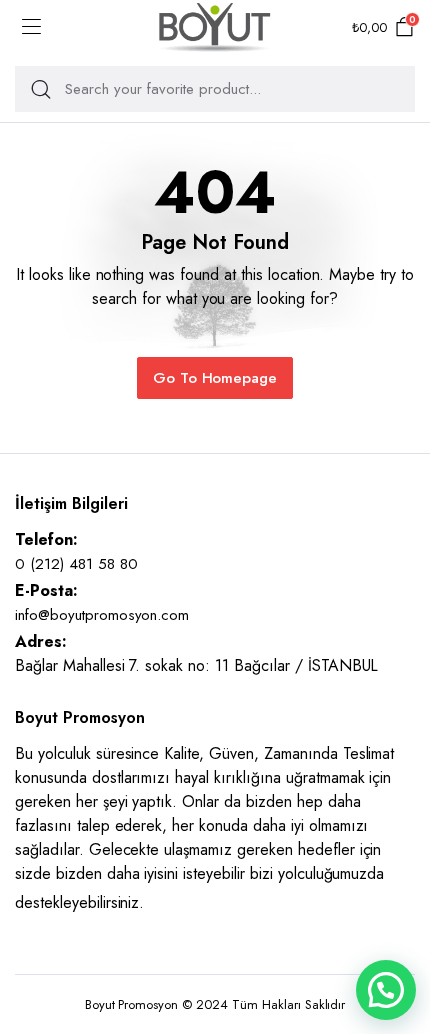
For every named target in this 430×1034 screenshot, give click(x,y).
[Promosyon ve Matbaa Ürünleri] (215, 27)
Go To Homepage (215, 378)
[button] (386, 990)
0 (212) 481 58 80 (76, 564)
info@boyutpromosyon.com (102, 615)
